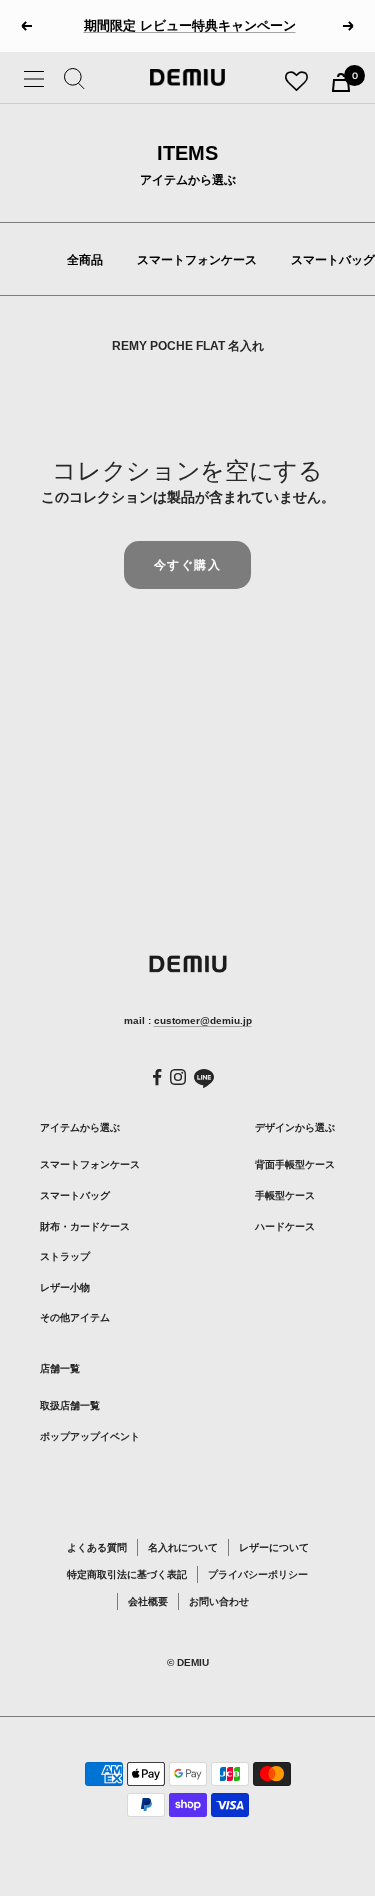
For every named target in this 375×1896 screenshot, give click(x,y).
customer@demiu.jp (203, 1020)
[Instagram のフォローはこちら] (178, 1077)
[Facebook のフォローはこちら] (157, 1077)
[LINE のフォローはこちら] (204, 1079)
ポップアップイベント (90, 1436)
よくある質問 (97, 1547)
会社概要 (148, 1601)
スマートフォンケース (197, 260)
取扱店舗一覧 (70, 1405)
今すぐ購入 (188, 564)
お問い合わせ (219, 1601)
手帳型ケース (285, 1195)
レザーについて (274, 1547)
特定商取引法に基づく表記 (127, 1574)
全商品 (85, 260)
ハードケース (285, 1226)
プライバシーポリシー (258, 1574)
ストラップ (65, 1256)
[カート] (341, 82)
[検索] (74, 82)
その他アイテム (75, 1317)
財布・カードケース (85, 1226)
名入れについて (183, 1547)
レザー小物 (65, 1287)
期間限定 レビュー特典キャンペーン (190, 17)
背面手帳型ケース (295, 1164)
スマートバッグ (333, 260)
